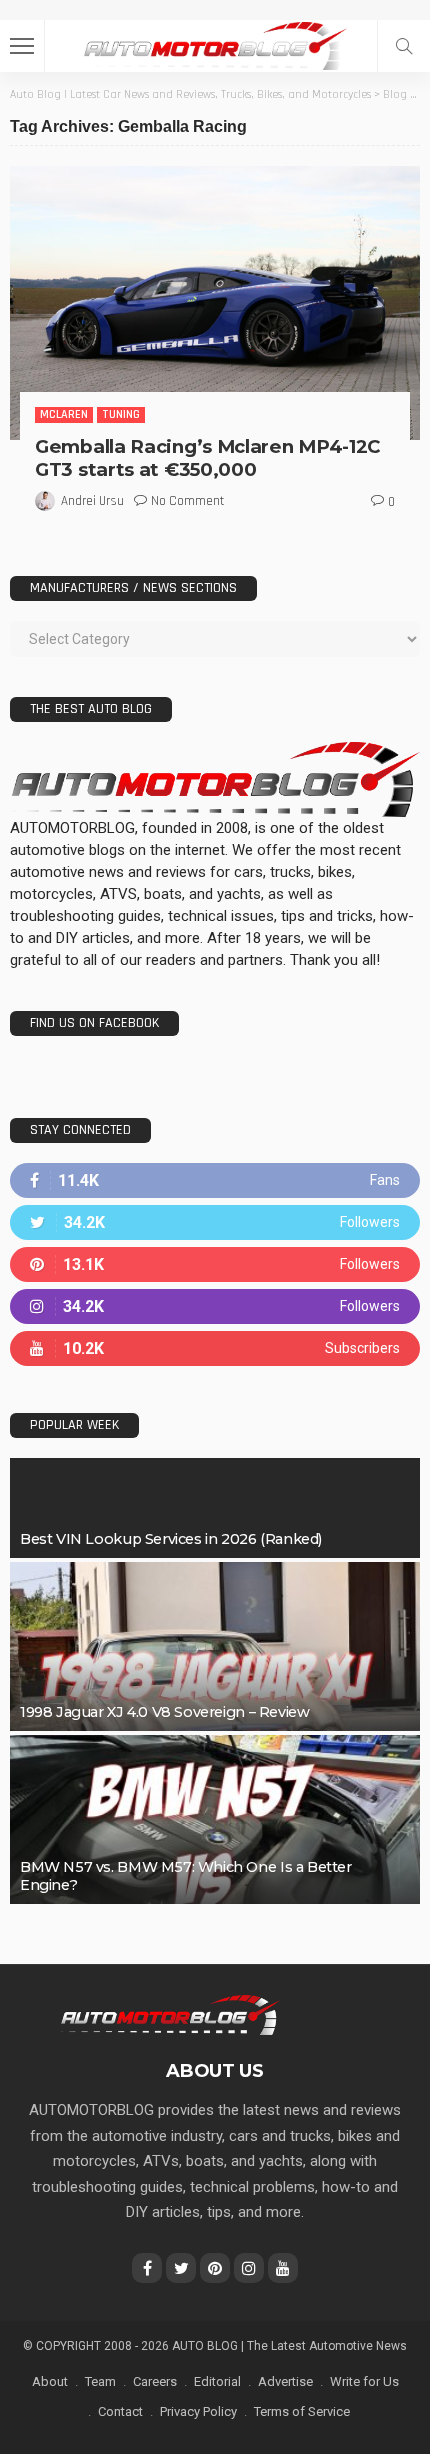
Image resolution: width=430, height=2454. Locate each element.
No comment (187, 501)
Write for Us (364, 2381)
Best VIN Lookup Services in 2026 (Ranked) (171, 1539)
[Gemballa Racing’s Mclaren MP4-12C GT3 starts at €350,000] (215, 302)
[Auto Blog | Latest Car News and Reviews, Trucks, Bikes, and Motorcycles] (169, 2014)
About (50, 2381)
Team (100, 2381)
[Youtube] (215, 1348)
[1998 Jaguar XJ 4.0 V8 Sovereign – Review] (215, 1646)
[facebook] (215, 1180)
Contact (120, 2411)
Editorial (217, 2381)
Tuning (121, 414)
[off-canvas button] (22, 46)
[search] (404, 46)
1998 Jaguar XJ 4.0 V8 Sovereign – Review (164, 1712)
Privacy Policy (198, 2411)
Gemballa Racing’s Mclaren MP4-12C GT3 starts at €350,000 (207, 458)
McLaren (64, 414)
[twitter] (215, 1222)
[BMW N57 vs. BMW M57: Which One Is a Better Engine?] (215, 1819)
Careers (155, 2381)
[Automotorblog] (215, 43)
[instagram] (215, 1306)
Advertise (285, 2381)
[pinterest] (215, 1264)
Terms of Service (302, 2411)
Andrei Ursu (92, 501)
